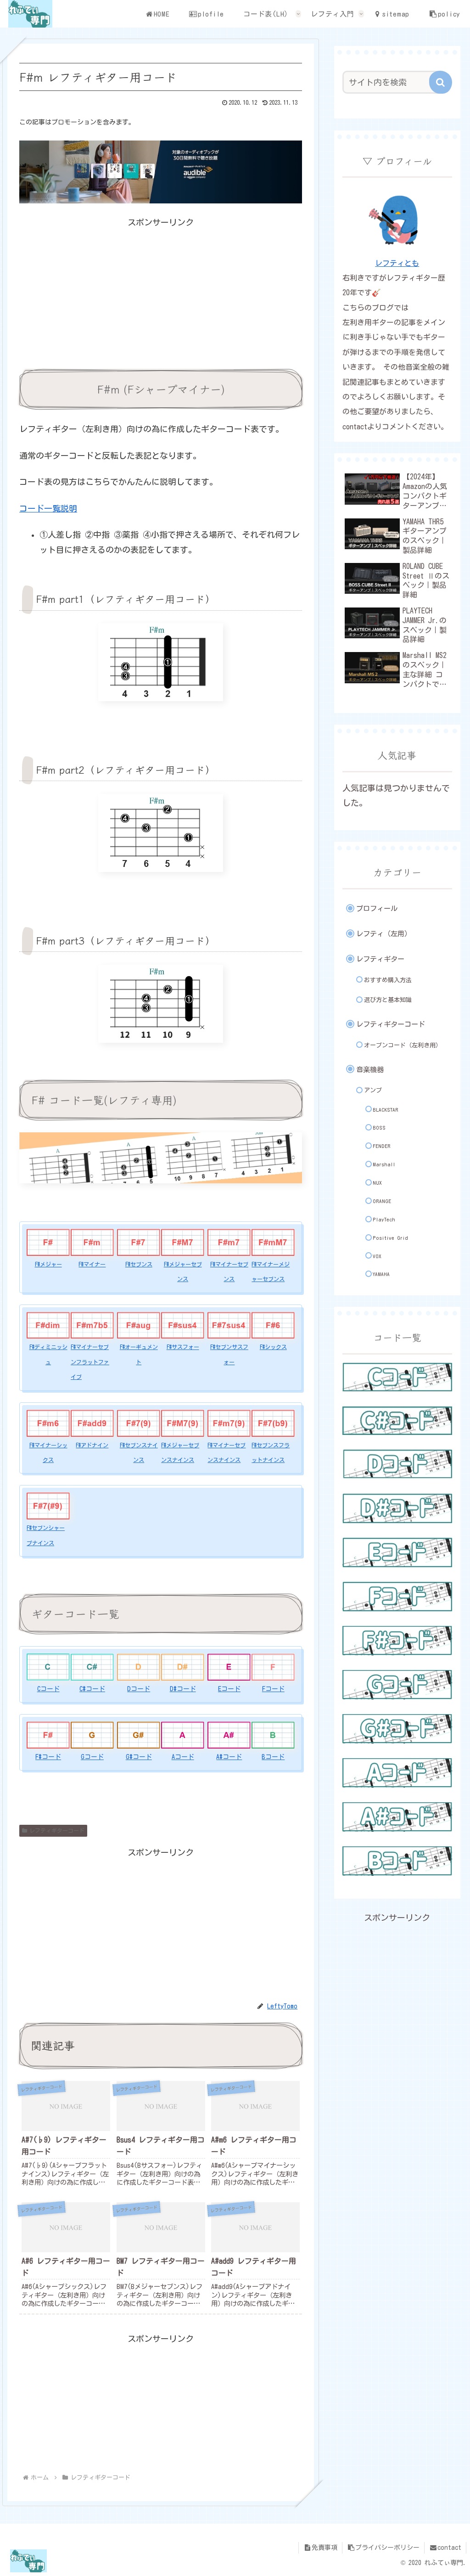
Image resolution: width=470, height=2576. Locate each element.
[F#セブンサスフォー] (229, 1325)
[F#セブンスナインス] (139, 1423)
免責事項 (325, 2548)
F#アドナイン (92, 1445)
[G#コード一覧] (397, 1729)
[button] (441, 82)
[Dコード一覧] (397, 1464)
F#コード (48, 1757)
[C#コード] (92, 1667)
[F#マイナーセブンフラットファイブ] (92, 1325)
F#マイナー (92, 1264)
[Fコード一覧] (397, 1597)
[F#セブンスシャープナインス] (48, 1506)
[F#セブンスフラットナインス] (273, 1423)
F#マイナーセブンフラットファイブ (90, 1362)
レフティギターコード (57, 1830)
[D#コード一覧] (397, 1508)
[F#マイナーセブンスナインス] (229, 1423)
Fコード (273, 1689)
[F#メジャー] (48, 1242)
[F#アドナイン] (92, 1423)
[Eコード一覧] (397, 1552)
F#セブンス (139, 1264)
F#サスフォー (183, 1347)
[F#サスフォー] (183, 1325)
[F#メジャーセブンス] (183, 1242)
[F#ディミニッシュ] (48, 1325)
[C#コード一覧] (397, 1421)
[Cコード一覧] (397, 1377)
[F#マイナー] (92, 1242)
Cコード (48, 1689)
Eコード (229, 1689)
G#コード (139, 1757)
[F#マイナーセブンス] (229, 1242)
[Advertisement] (161, 294)
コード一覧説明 (48, 508)
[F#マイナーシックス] (48, 1423)
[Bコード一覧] (397, 1861)
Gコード (92, 1757)
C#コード (92, 1689)
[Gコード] (92, 1735)
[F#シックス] (273, 1325)
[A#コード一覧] (397, 1817)
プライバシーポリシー (387, 2548)
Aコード (183, 1757)
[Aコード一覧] (397, 1773)
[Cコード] (48, 1667)
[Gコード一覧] (397, 1685)
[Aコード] (183, 1735)
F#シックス (273, 1347)
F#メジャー (48, 1264)
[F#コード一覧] (397, 1641)
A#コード (229, 1757)
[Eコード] (229, 1667)
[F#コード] (48, 1735)
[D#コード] (183, 1667)
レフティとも (397, 263)
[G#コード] (139, 1735)
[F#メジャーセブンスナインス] (183, 1423)
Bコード (273, 1757)
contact (449, 2548)
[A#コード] (229, 1735)
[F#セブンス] (139, 1242)
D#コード (183, 1689)
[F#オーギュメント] (139, 1325)
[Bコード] (273, 1735)
